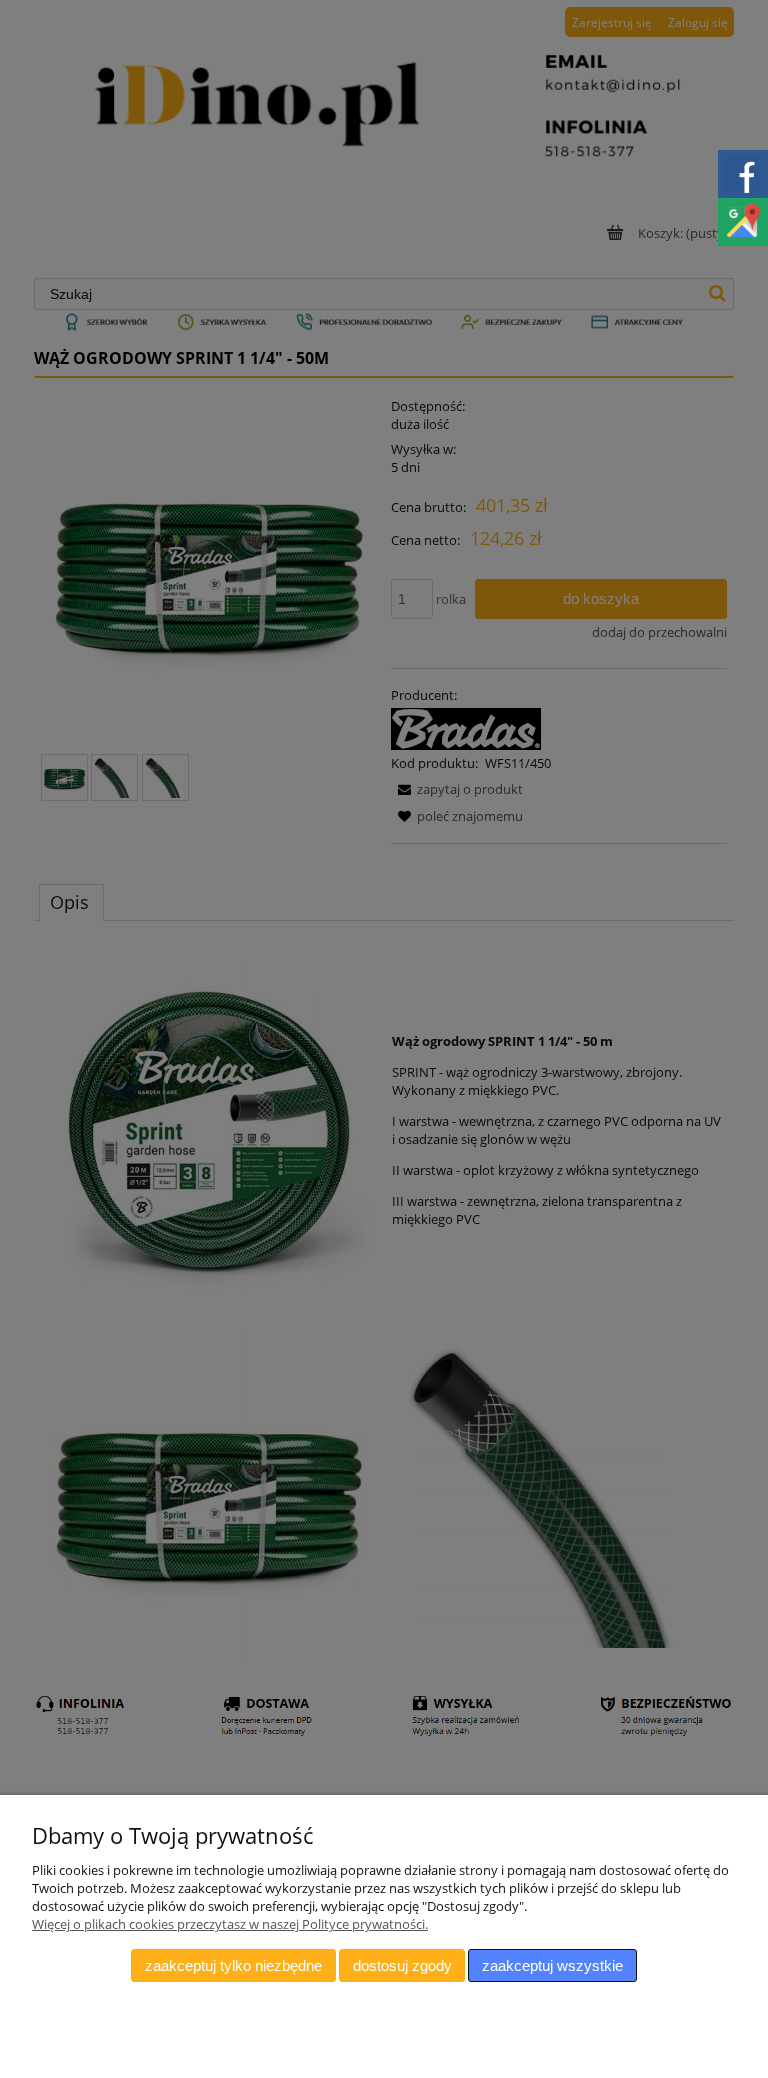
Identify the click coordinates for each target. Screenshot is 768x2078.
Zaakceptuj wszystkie (552, 1965)
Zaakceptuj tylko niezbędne (233, 1965)
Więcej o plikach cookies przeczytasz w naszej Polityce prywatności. (230, 1924)
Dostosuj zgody (402, 1965)
